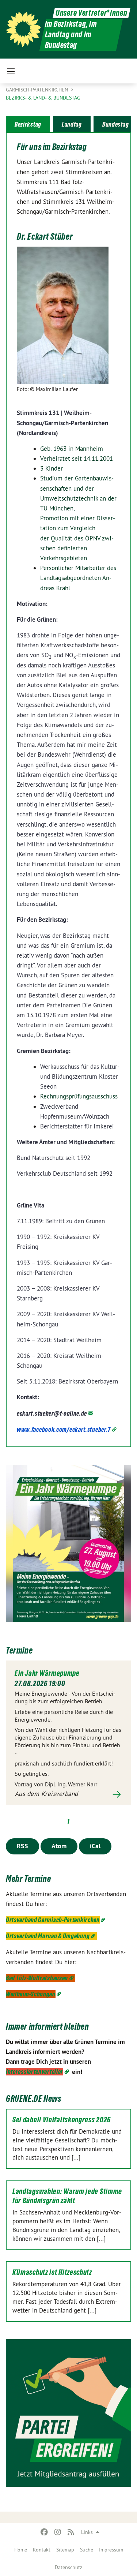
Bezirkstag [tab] (28, 124)
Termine (19, 1650)
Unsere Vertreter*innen (91, 13)
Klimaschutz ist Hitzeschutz (52, 2272)
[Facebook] (44, 2532)
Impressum (111, 2550)
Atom (59, 1846)
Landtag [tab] (72, 124)
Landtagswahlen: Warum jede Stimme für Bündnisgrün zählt (67, 2196)
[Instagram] (58, 2532)
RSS (22, 1846)
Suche (87, 2550)
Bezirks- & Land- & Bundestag (43, 98)
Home (21, 2550)
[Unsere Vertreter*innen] (23, 29)
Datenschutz (68, 2567)
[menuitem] (21, 2550)
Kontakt (42, 2550)
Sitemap (65, 2550)
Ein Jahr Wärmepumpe (47, 1673)
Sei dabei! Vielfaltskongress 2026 (62, 2120)
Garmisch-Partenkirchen (38, 90)
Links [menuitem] (87, 2532)
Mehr (68, 1794)
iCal (95, 1846)
